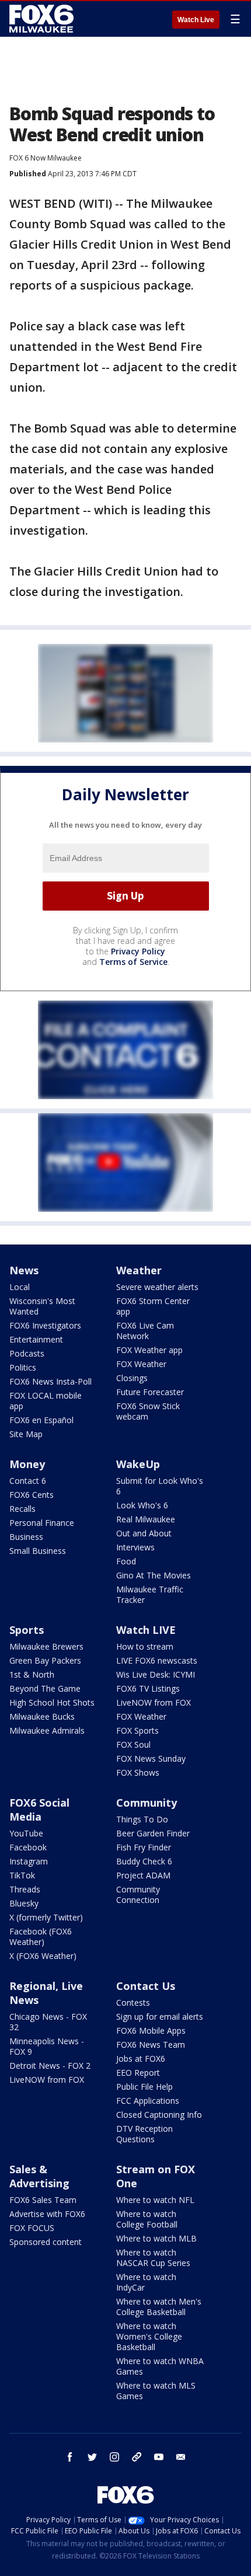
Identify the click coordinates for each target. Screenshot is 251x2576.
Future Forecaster (150, 1392)
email (181, 2457)
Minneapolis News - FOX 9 (47, 2046)
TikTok (22, 1875)
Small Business (38, 1551)
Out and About (144, 1533)
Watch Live (196, 20)
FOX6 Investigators (45, 1325)
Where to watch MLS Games (156, 2391)
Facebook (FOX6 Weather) (41, 1937)
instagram (114, 2457)
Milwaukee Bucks (42, 1716)
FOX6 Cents (32, 1495)
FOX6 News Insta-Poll (50, 1381)
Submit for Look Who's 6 (160, 1486)
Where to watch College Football (147, 2219)
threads (137, 2457)
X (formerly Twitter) (46, 1917)
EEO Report (138, 2073)
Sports (27, 1630)
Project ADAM (143, 1875)
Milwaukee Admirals (47, 1730)
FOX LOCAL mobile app (46, 1401)
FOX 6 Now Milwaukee (46, 158)
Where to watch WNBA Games (160, 2366)
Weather (139, 1270)
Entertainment (36, 1339)
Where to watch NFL (155, 2200)
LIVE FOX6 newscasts (157, 1660)
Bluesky (24, 1903)
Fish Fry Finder (144, 1847)
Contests (133, 2002)
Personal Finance (42, 1523)
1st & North (32, 1674)
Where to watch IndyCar (146, 2282)
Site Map (26, 1434)
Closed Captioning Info (159, 2115)
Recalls (22, 1509)
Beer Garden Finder (153, 1833)
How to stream (145, 1646)
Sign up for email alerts (160, 2016)
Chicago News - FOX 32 (48, 2022)
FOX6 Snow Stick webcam (148, 1411)
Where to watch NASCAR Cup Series (153, 2258)
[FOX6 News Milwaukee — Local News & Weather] (43, 19)
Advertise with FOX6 (47, 2214)
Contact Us (146, 1986)
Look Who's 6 (142, 1505)
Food (126, 1561)
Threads (25, 1889)
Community (147, 1803)
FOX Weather (141, 1364)
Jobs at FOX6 (141, 2059)
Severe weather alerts (157, 1287)
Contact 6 (28, 1481)
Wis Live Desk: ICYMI (156, 1674)
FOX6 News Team (151, 2045)
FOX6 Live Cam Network (145, 1331)
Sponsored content (46, 2242)
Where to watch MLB (156, 2238)
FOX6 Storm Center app (153, 1306)
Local (20, 1287)
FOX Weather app (149, 1350)
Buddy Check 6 (144, 1861)
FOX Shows (138, 1772)
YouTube (26, 1833)
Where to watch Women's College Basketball (149, 2336)
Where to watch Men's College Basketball (159, 2307)
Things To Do (142, 1819)
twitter (92, 2457)
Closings (132, 1378)
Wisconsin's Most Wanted (42, 1306)
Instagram (29, 1861)
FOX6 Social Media (39, 1810)
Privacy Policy (138, 951)
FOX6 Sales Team (43, 2200)
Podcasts (27, 1353)
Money (27, 1464)
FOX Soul (133, 1744)
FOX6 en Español (41, 1420)
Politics (23, 1367)
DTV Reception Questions (144, 2134)
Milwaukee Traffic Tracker (150, 1594)
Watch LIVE (146, 1630)
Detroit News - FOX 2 (50, 2066)
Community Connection (138, 1894)
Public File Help (144, 2087)
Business (26, 1537)
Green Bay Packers (45, 1660)
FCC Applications (148, 2101)
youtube (159, 2457)
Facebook (28, 1847)
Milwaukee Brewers (46, 1646)
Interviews (135, 1547)
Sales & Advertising (39, 2176)
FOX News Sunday (151, 1758)
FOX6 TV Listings (148, 1688)
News (24, 1270)
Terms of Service (133, 962)
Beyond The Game (45, 1688)
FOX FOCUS (32, 2228)
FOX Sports (137, 1730)
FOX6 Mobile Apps (151, 2031)
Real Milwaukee (146, 1519)
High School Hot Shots (52, 1702)
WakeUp (138, 1464)
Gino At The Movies (154, 1575)
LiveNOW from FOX (154, 1702)
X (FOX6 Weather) (43, 1956)
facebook (70, 2457)
